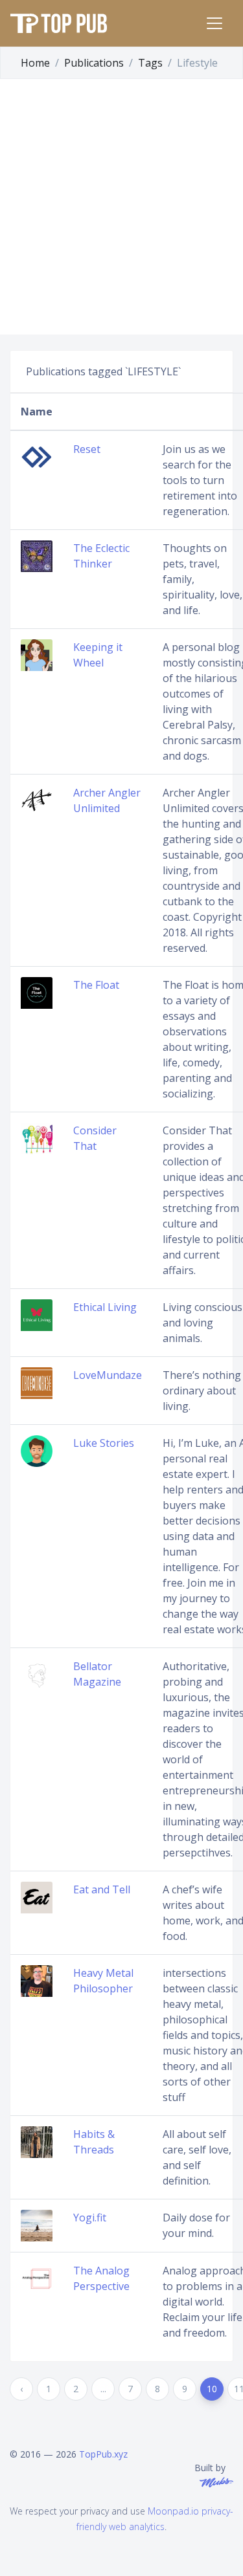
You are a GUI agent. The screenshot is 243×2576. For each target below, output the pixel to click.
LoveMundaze (108, 1375)
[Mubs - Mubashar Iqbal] (214, 2481)
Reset (87, 449)
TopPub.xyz (103, 2454)
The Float (96, 985)
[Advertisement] (121, 207)
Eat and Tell (102, 1889)
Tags (150, 63)
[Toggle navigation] (214, 23)
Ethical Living (105, 1307)
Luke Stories (104, 1443)
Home (35, 63)
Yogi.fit (90, 2218)
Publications (94, 63)
